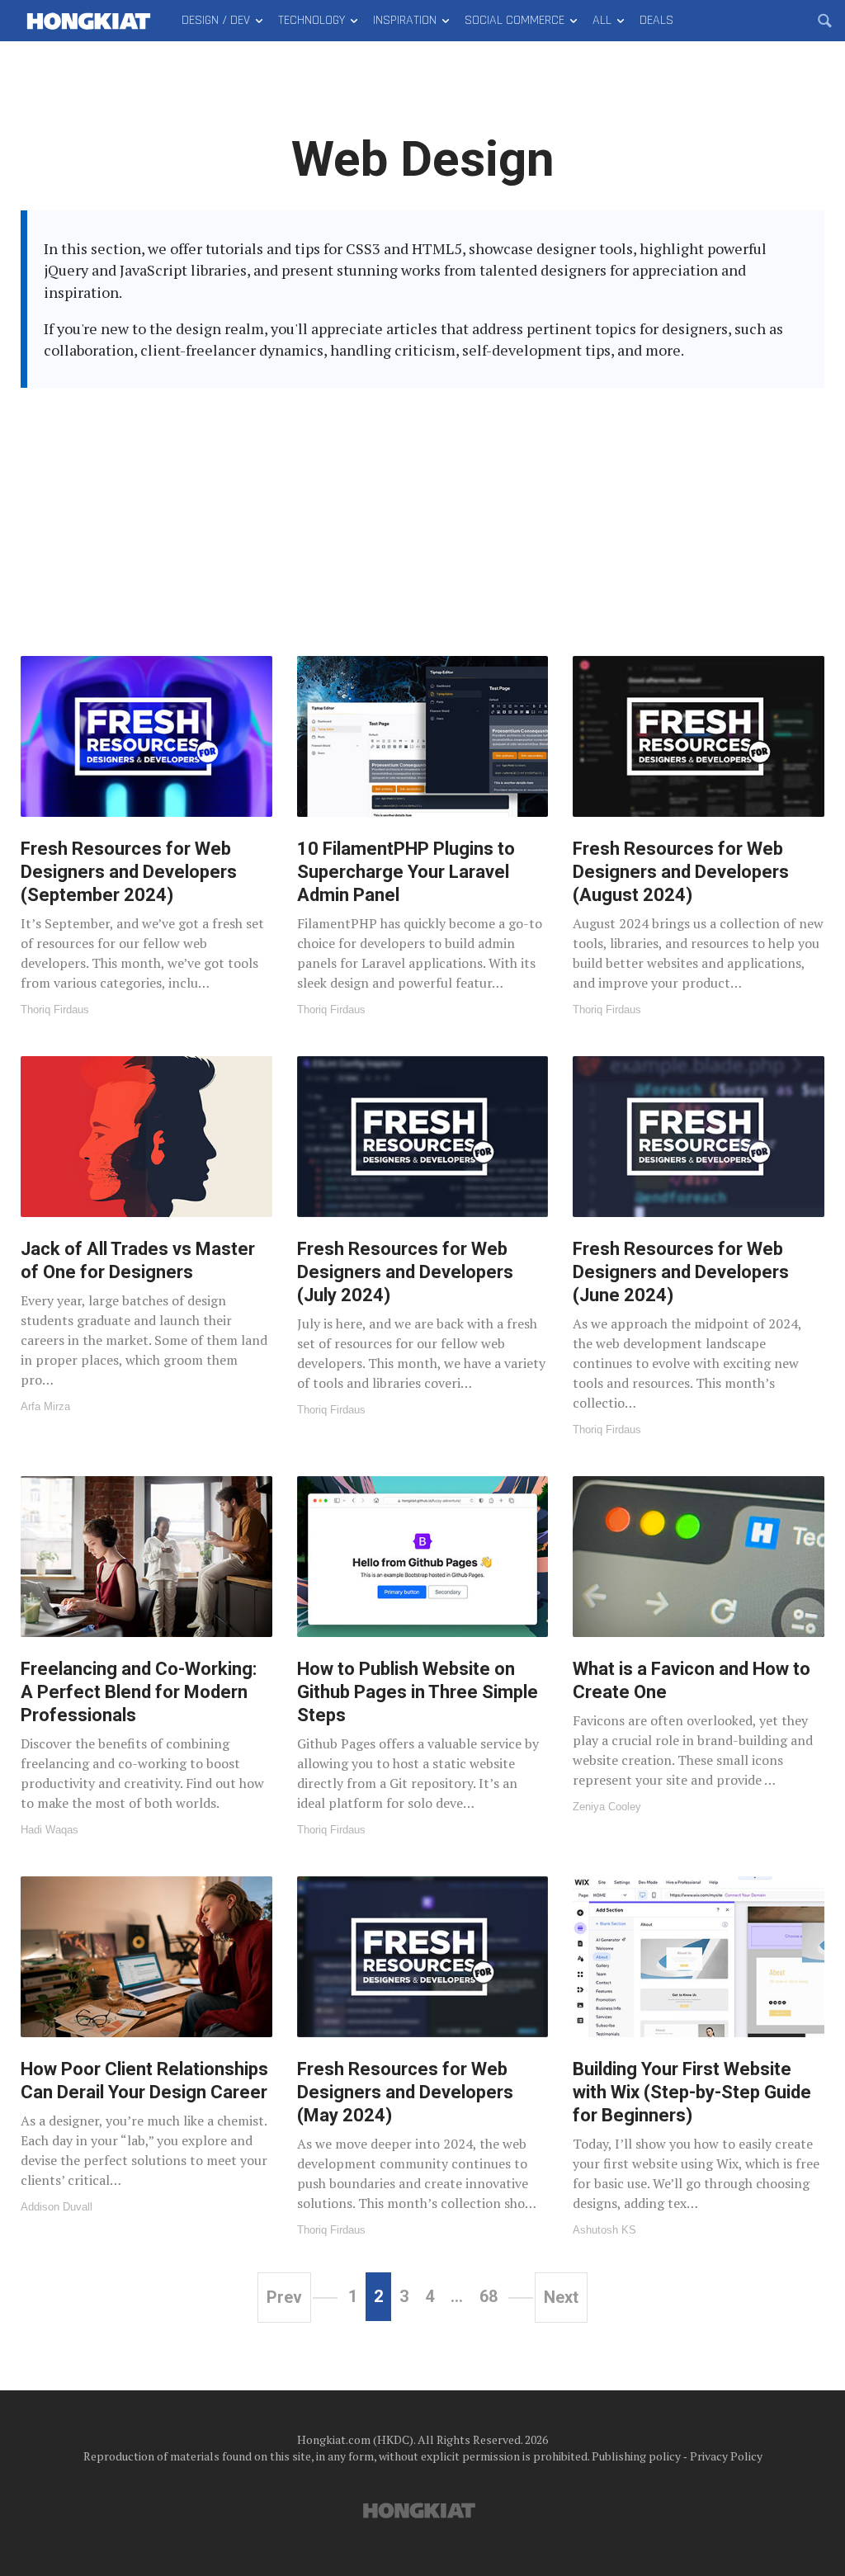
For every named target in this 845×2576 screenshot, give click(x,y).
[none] (146, 835)
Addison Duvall (57, 2207)
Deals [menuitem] (656, 20)
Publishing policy (636, 2456)
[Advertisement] (422, 512)
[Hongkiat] (89, 21)
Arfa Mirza (45, 1406)
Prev (284, 2297)
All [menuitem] (602, 20)
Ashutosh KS (604, 2230)
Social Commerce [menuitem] (515, 20)
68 (489, 2296)
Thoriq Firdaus (55, 1010)
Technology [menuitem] (312, 20)
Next (561, 2297)
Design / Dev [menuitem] (216, 20)
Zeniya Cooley (607, 1807)
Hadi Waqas (50, 1830)
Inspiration (405, 20)
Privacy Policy (726, 2456)
